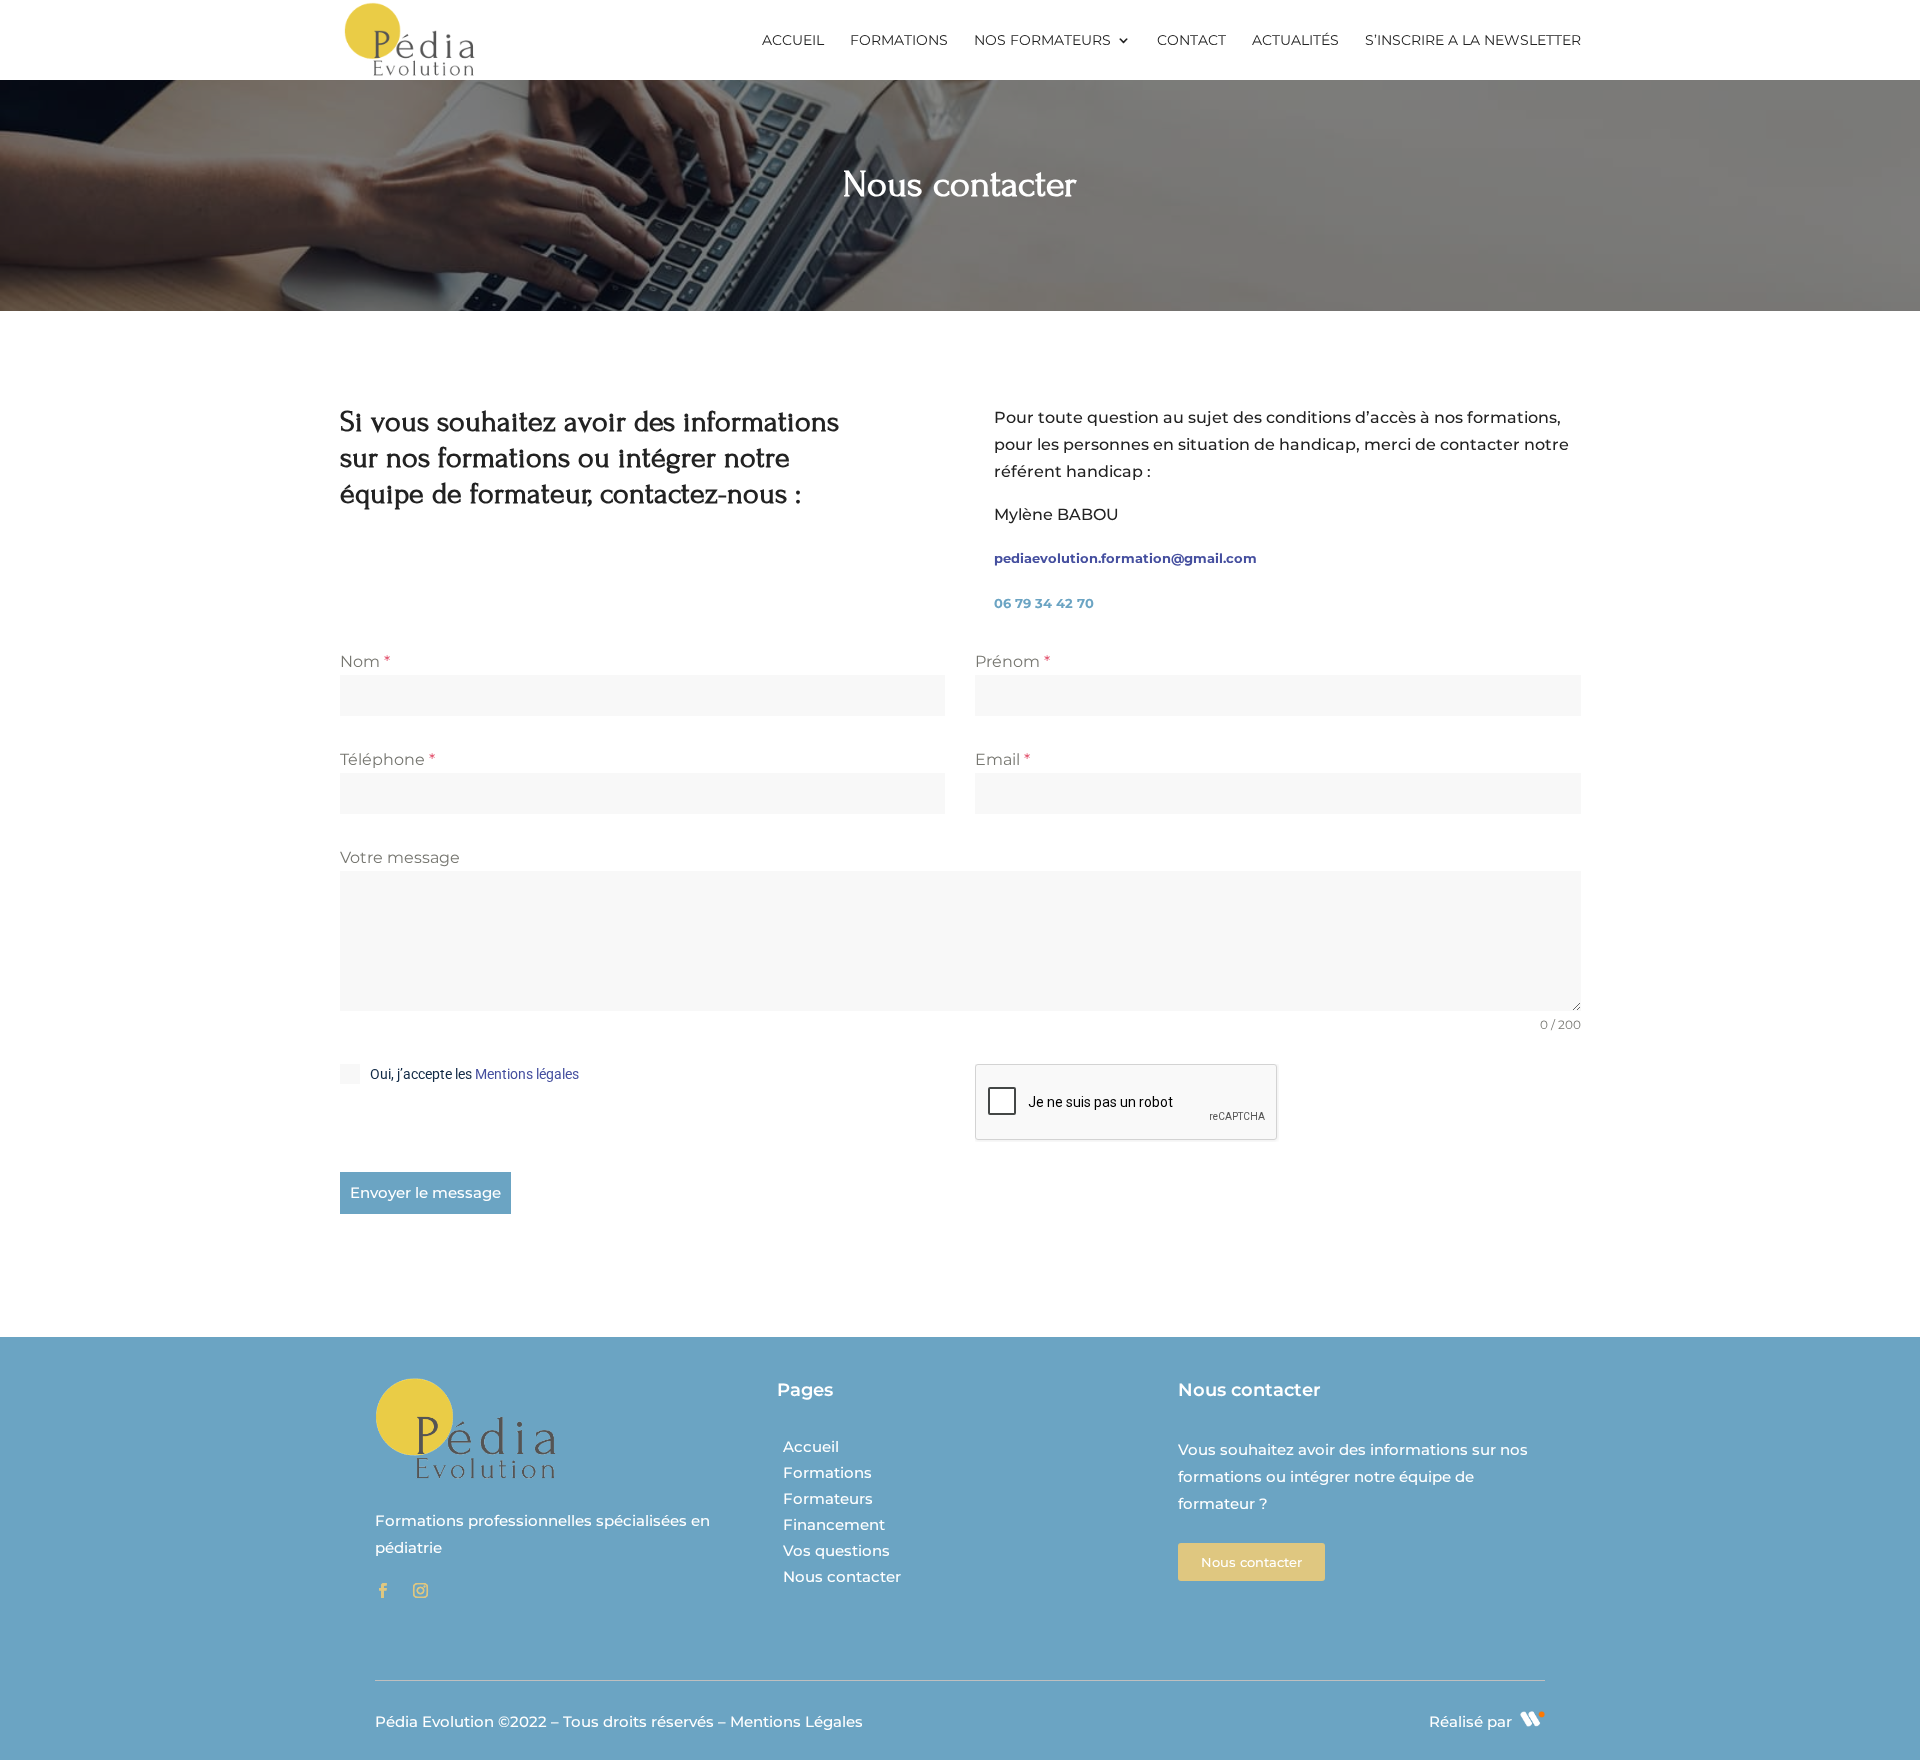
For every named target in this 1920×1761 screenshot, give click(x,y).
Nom (365, 661)
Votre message (400, 857)
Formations (899, 41)
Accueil (793, 41)
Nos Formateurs (1042, 41)
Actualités (1295, 41)
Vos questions (836, 1550)
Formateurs (828, 1498)
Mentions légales (527, 1074)
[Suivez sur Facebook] (382, 1591)
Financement (834, 1524)
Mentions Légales (796, 1721)
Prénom (1012, 661)
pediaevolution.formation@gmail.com (1125, 558)
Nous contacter (842, 1576)
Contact (1191, 41)
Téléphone (387, 759)
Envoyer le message (425, 1192)
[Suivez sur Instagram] (420, 1591)
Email (1002, 759)
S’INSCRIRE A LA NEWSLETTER (1473, 41)
